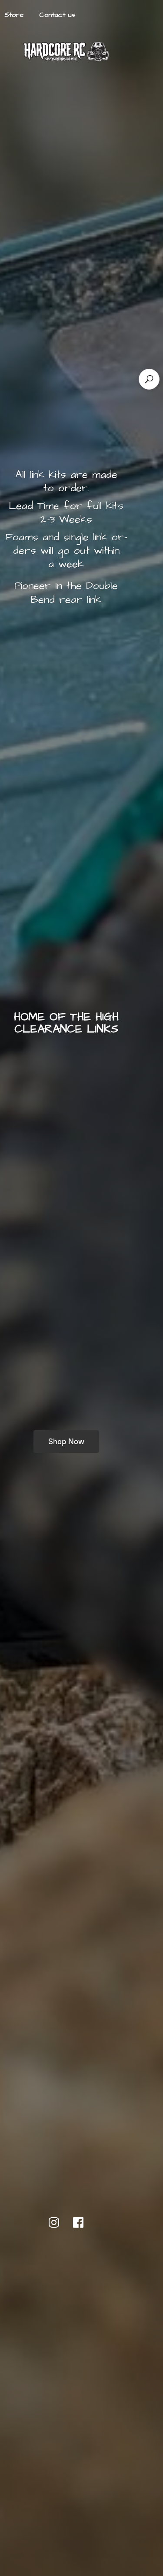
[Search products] (149, 379)
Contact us (57, 15)
